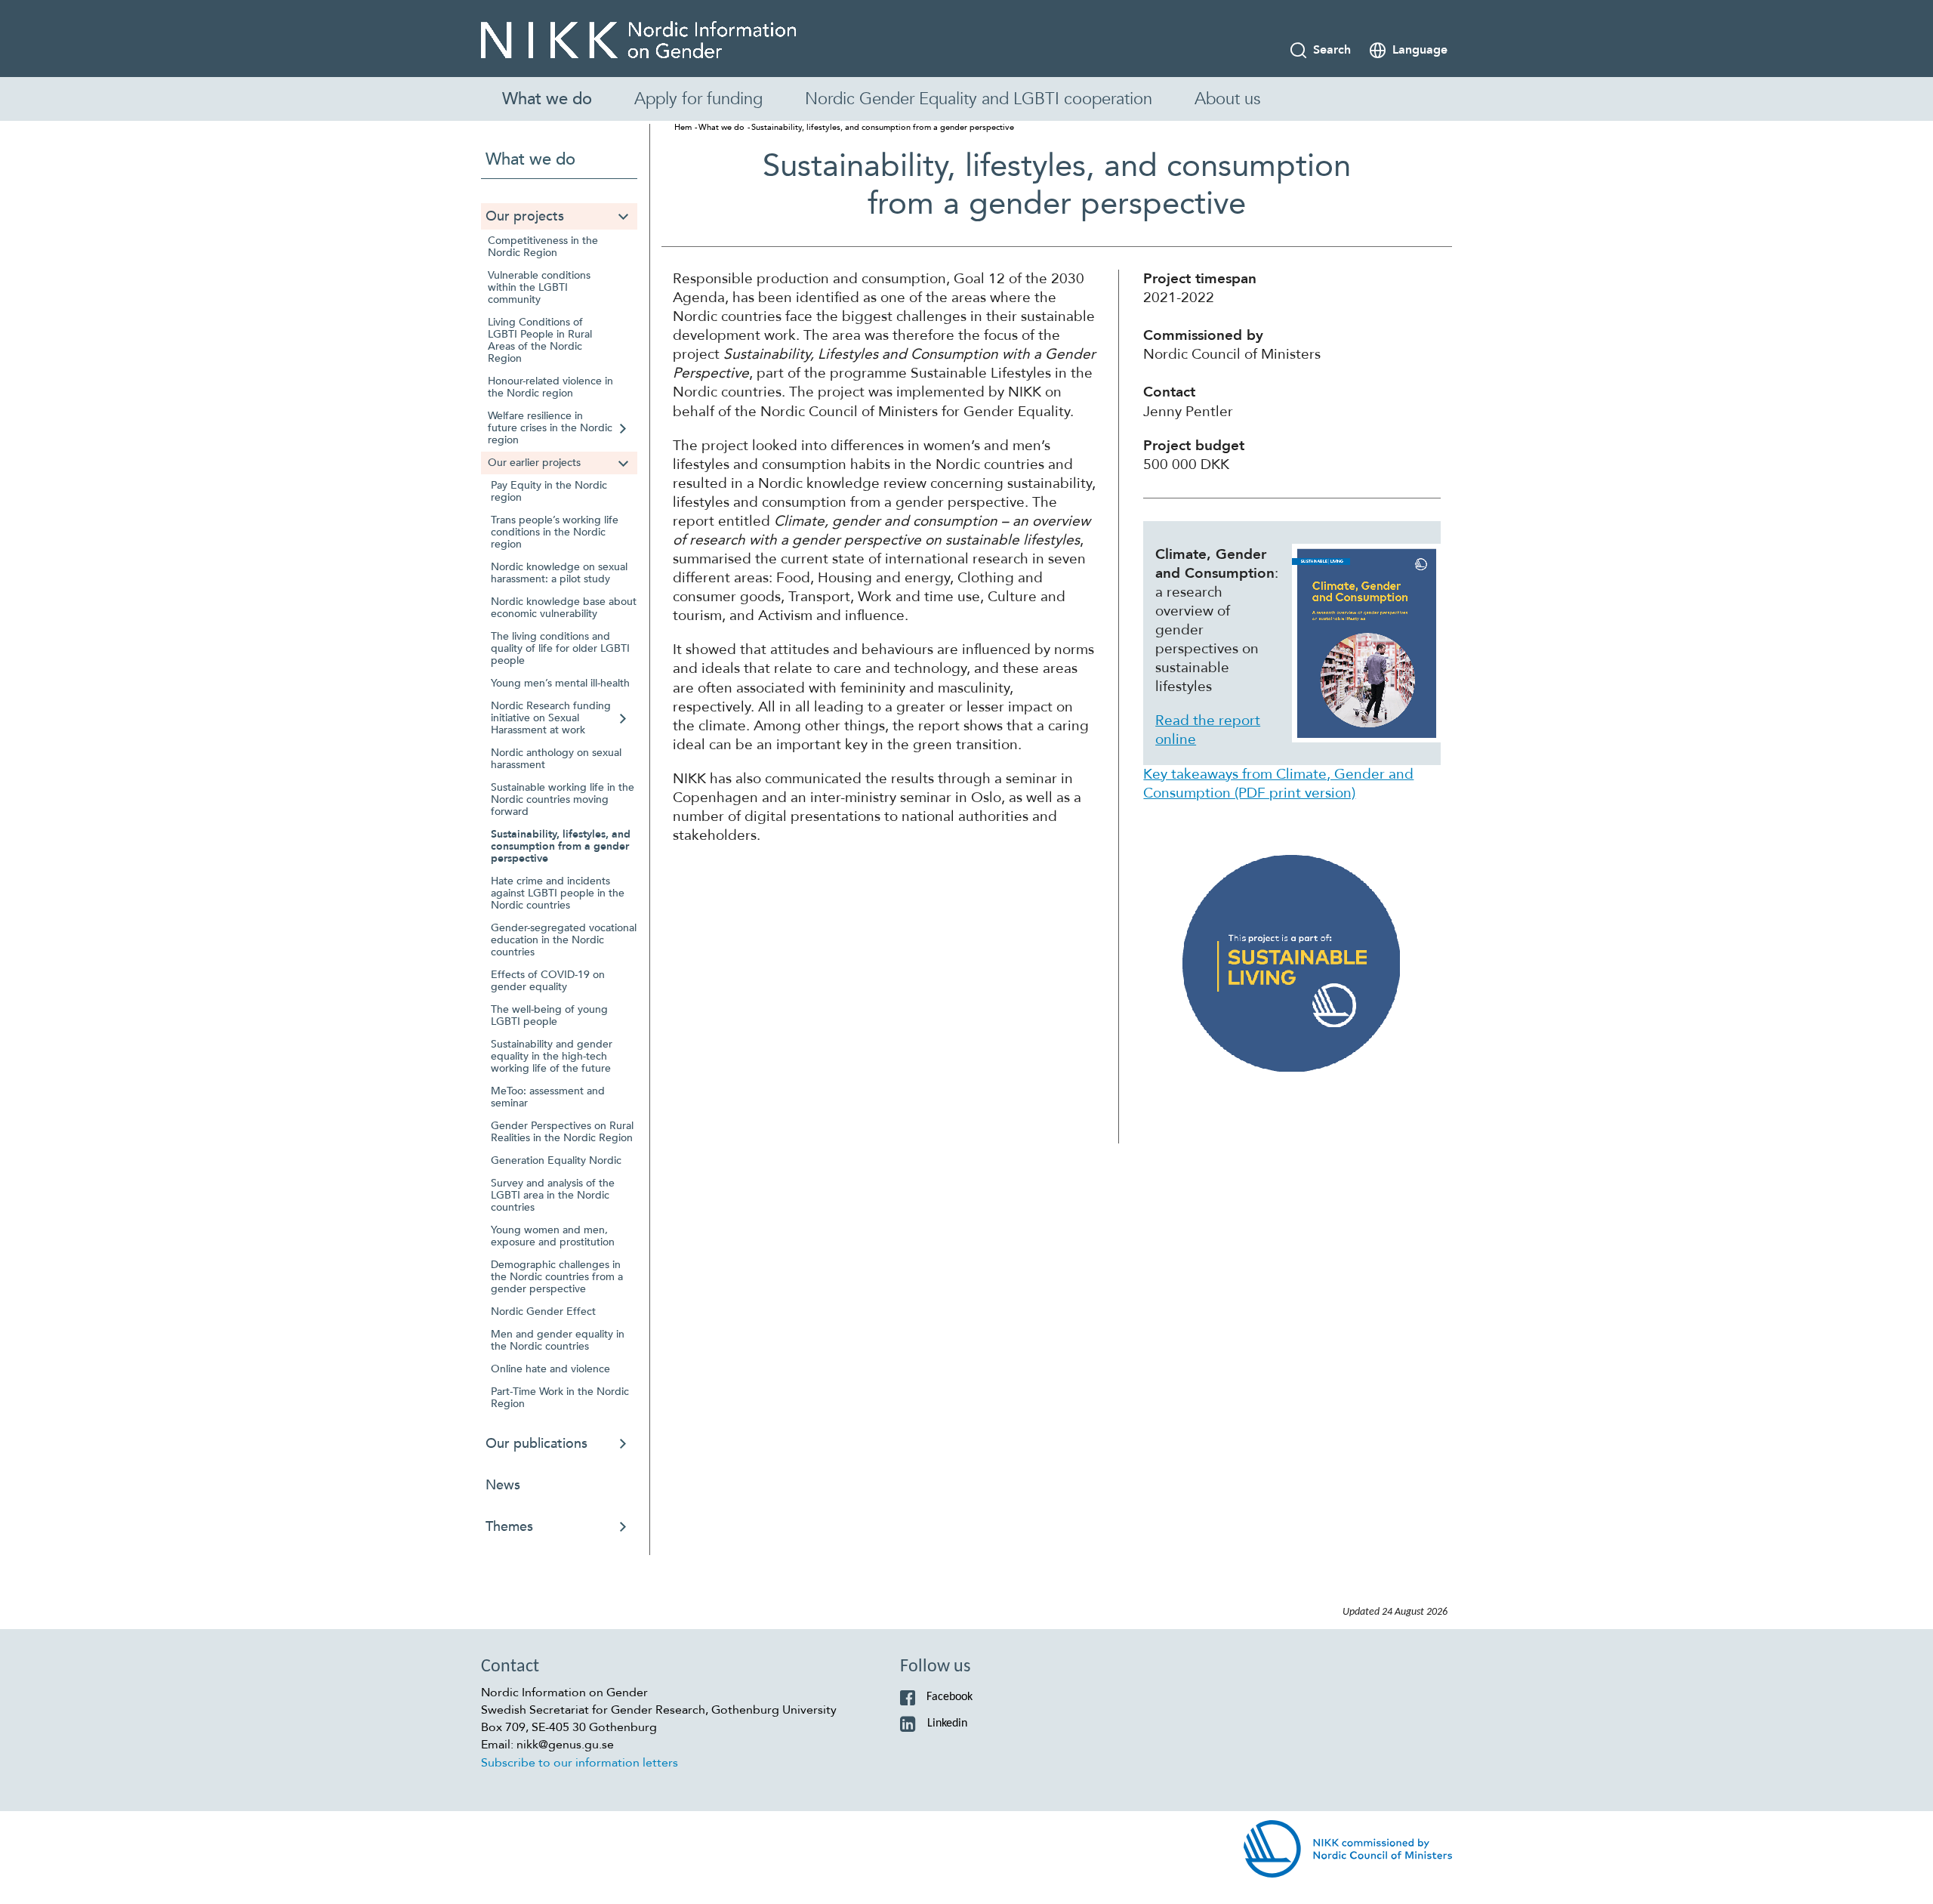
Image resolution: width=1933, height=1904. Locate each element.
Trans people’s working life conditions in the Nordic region (555, 532)
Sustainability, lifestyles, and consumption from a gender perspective (561, 846)
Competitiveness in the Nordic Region (543, 247)
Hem (683, 127)
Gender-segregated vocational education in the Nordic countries (564, 940)
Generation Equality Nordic (556, 1160)
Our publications (536, 1444)
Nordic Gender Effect (543, 1312)
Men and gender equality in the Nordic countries (558, 1340)
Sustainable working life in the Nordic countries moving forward (563, 799)
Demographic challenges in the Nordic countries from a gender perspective (557, 1277)
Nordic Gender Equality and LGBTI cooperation (979, 99)
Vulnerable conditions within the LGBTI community (539, 287)
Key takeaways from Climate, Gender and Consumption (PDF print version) (1278, 784)
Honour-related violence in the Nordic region (550, 387)
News (503, 1485)
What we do (547, 99)
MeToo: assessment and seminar (548, 1097)
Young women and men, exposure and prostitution (553, 1236)
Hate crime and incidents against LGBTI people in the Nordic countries (558, 893)
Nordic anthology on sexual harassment (556, 759)
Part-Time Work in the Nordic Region (560, 1398)
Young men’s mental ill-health (560, 683)
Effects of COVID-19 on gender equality (548, 981)
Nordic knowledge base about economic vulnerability (564, 608)
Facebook (950, 1697)
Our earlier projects (534, 463)
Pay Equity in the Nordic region (549, 491)
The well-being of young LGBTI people (549, 1015)
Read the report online (1208, 730)
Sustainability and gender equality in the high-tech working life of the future (552, 1056)
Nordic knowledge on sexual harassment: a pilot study (559, 573)
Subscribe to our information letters (580, 1763)
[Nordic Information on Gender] (638, 40)
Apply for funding (698, 99)
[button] (623, 216)
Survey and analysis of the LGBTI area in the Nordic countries (553, 1195)
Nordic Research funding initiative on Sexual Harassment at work (551, 718)
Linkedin (947, 1723)
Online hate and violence (550, 1369)
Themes (509, 1527)
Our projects (525, 216)
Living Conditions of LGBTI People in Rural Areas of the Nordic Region (540, 340)
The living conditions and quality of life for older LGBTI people (560, 648)
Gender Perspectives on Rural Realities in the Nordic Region (562, 1132)
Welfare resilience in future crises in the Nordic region (550, 428)
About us (1227, 99)
